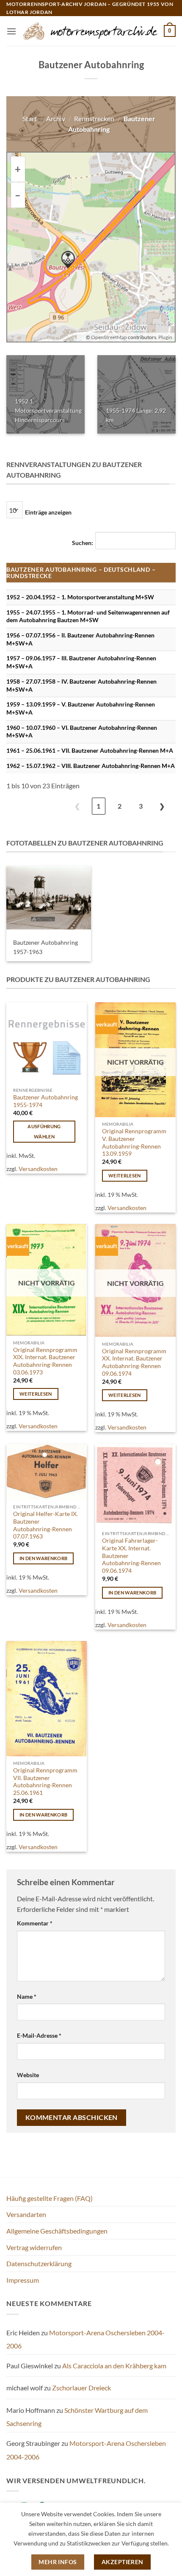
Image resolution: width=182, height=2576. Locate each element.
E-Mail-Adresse (39, 2035)
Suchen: (83, 543)
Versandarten (26, 2214)
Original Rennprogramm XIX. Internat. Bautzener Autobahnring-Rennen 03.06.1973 (45, 1361)
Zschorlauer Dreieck (81, 2388)
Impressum (23, 2280)
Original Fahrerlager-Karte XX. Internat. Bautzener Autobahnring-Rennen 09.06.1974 (131, 1556)
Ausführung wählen (44, 1131)
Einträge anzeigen (48, 512)
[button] (11, 31)
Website (28, 2075)
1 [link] (98, 806)
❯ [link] (162, 806)
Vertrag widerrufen (34, 2247)
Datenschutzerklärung (39, 2263)
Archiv (56, 118)
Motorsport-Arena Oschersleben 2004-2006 (85, 2339)
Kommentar (35, 1923)
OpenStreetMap (109, 337)
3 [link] (141, 806)
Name (27, 1996)
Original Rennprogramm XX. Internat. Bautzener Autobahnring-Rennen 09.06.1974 (134, 1362)
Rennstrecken (94, 118)
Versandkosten (38, 1169)
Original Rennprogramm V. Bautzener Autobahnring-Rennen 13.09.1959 (134, 1142)
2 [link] (120, 806)
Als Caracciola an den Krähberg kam (114, 2366)
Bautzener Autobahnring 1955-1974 (45, 1101)
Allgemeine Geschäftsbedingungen (57, 2231)
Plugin (165, 337)
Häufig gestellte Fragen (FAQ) (50, 2198)
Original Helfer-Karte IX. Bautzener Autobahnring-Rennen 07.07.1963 (45, 1525)
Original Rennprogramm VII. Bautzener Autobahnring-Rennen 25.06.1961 (45, 1782)
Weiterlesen (125, 1175)
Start (30, 118)
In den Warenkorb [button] (43, 1558)
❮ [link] (77, 806)
